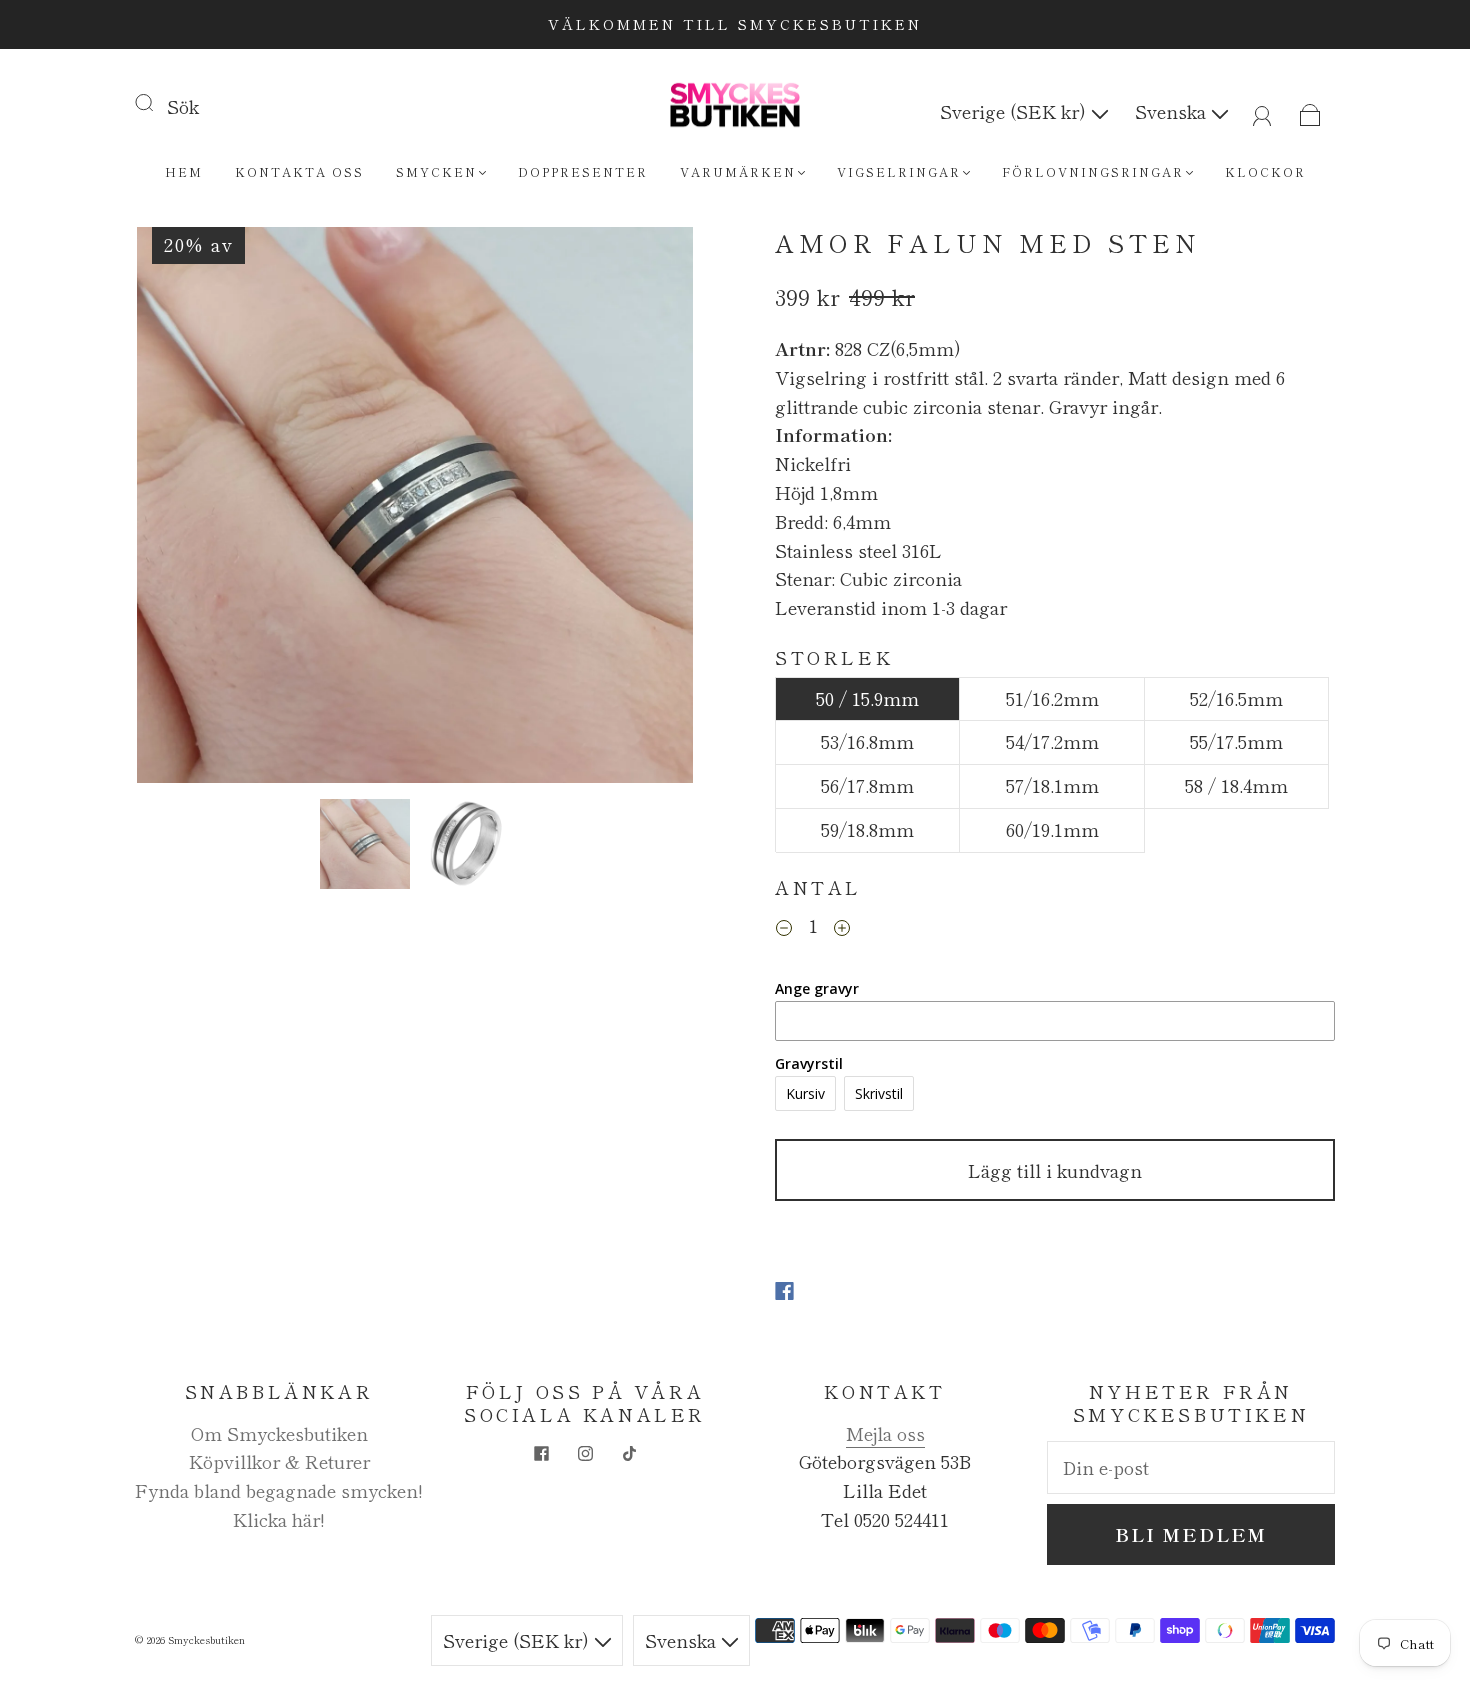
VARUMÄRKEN (738, 171)
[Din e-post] (1191, 1467)
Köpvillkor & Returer (279, 1461)
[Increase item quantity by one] (842, 928)
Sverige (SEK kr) (1015, 111)
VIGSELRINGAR (899, 171)
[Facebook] (784, 1291)
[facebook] (541, 1453)
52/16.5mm (1236, 698)
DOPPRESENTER (583, 171)
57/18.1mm (1052, 785)
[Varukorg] (1310, 111)
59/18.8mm (867, 829)
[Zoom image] (415, 509)
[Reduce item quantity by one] (784, 928)
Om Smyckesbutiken (279, 1433)
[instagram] (585, 1453)
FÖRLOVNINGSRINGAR (1093, 171)
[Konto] (1262, 111)
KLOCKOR (1265, 171)
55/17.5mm (1236, 741)
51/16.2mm (1052, 698)
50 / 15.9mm (867, 698)
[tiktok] (629, 1453)
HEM (184, 171)
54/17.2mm (1052, 741)
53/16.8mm (867, 741)
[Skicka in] (157, 102)
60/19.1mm (1052, 829)
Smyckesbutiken (206, 1639)
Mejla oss (885, 1433)
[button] (192, 509)
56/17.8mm (867, 785)
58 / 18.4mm (1236, 785)
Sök (183, 106)
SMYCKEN (436, 171)
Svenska (1173, 111)
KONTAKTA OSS (299, 171)
